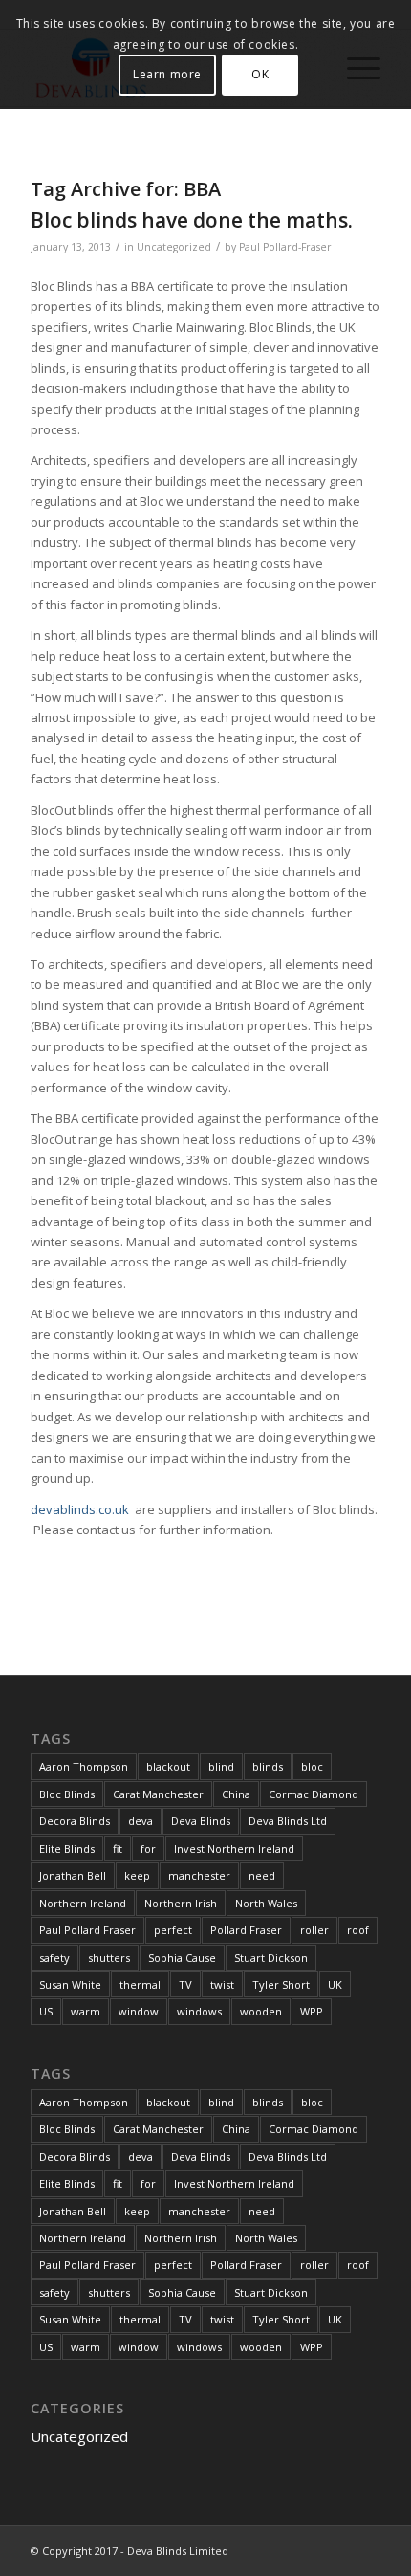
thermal (140, 1984)
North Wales (266, 1903)
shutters (109, 1958)
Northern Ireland (83, 1903)
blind (221, 1766)
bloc (312, 1766)
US (46, 2011)
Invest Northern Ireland (234, 1849)
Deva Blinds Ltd (288, 1821)
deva (141, 1821)
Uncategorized (174, 247)
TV (185, 1984)
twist (222, 1984)
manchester (199, 1875)
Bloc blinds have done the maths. (192, 220)
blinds (268, 1766)
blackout (168, 1766)
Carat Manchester (158, 1794)
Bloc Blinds (67, 1794)
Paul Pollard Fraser (87, 1930)
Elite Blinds (67, 1849)
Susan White (70, 1984)
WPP (312, 2011)
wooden (261, 2011)
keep (137, 1875)
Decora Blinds (75, 1821)
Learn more (167, 74)
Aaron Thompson (84, 1766)
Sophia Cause (182, 1958)
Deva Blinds (201, 1821)
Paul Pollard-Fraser (285, 247)
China (236, 1794)
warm (86, 2011)
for (148, 1849)
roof (358, 1930)
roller (314, 1930)
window (139, 2011)
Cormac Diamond (314, 1794)
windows (199, 2011)
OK (260, 74)
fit (118, 1849)
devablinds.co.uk (81, 1509)
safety (54, 1958)
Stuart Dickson (271, 1958)
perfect (173, 1930)
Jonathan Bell (73, 1875)
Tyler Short (281, 1984)
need (262, 1875)
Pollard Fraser (246, 1930)
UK (335, 1984)
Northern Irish (181, 1903)
